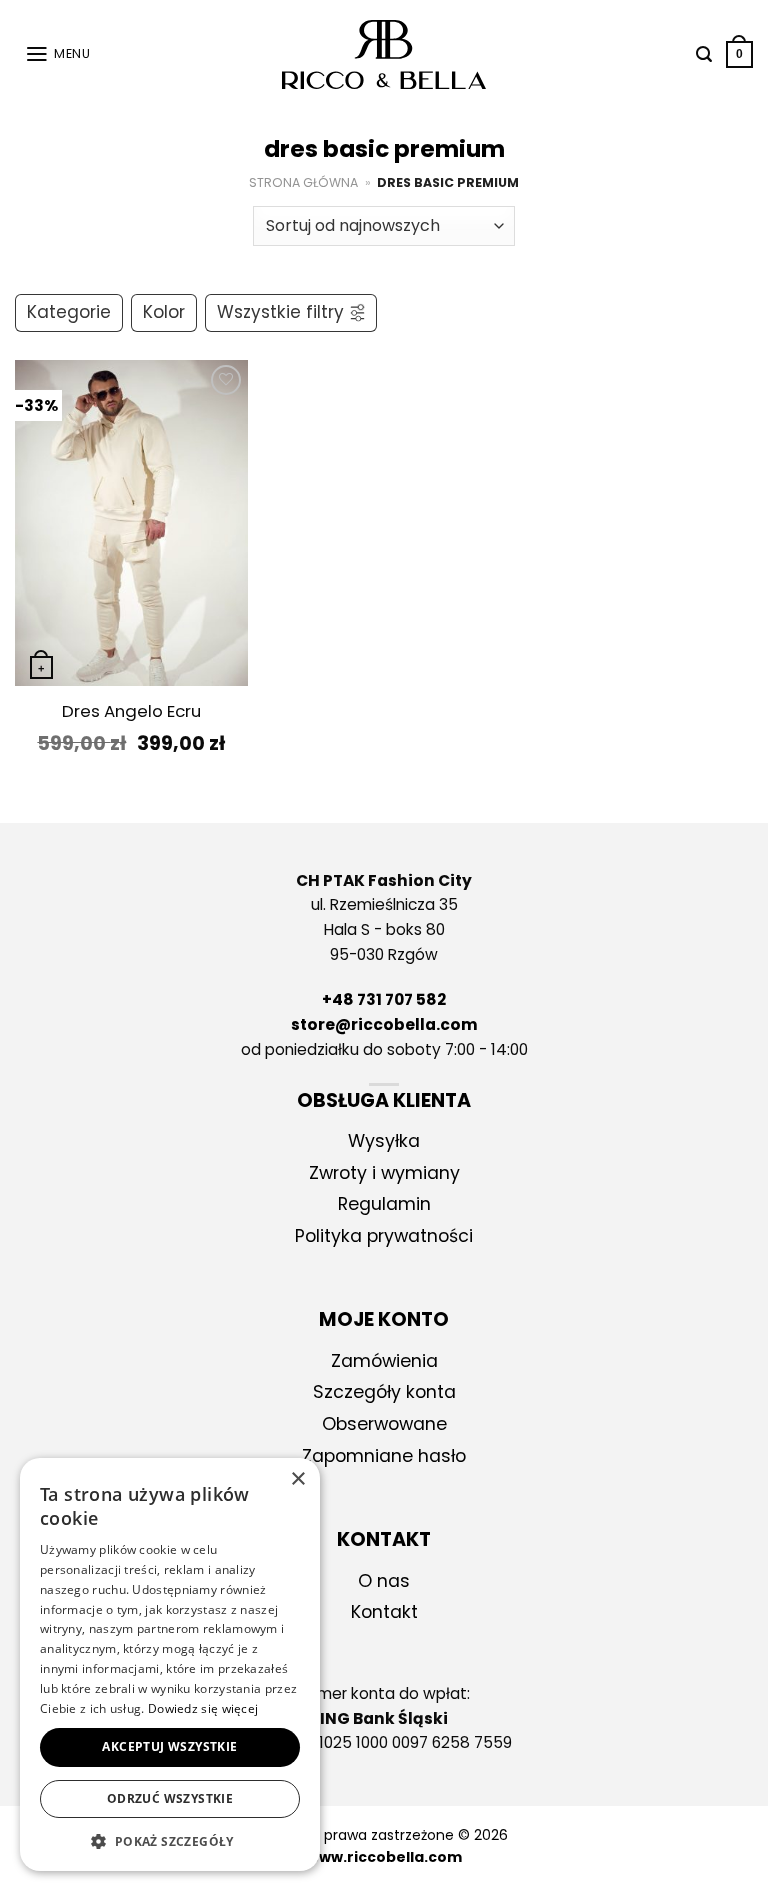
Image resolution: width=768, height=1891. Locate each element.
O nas (384, 1581)
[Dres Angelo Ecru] (131, 523)
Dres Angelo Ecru (131, 712)
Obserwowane (384, 1424)
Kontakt (384, 1612)
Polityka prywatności (384, 1236)
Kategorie (69, 312)
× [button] (297, 1479)
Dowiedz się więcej (203, 1708)
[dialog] (170, 1664)
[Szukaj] (699, 54)
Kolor (164, 312)
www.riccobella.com (384, 1857)
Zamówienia (384, 1361)
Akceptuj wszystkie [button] (169, 1746)
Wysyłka (384, 1141)
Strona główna (303, 182)
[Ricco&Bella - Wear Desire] (384, 55)
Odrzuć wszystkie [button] (170, 1798)
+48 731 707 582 (384, 999)
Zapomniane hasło (384, 1456)
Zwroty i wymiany (384, 1173)
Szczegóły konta (384, 1392)
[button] (170, 1841)
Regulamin (384, 1204)
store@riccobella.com (384, 1024)
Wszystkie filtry (280, 312)
